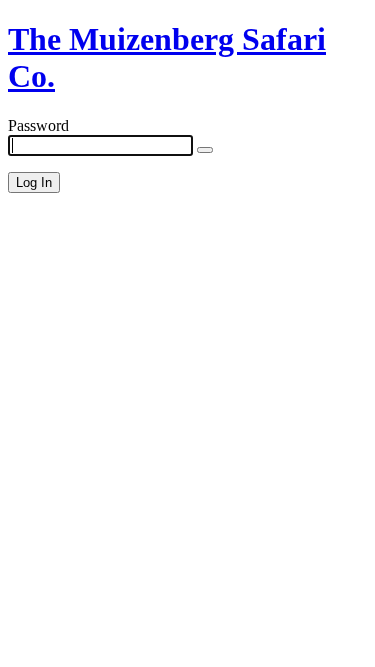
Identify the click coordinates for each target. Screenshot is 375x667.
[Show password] (205, 150)
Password (38, 125)
